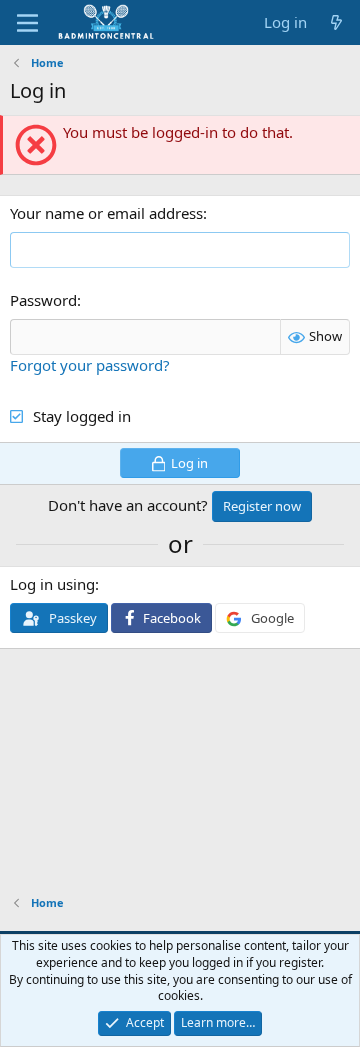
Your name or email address (106, 213)
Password (43, 300)
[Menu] (27, 23)
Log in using (52, 584)
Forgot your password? (90, 365)
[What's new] (336, 22)
